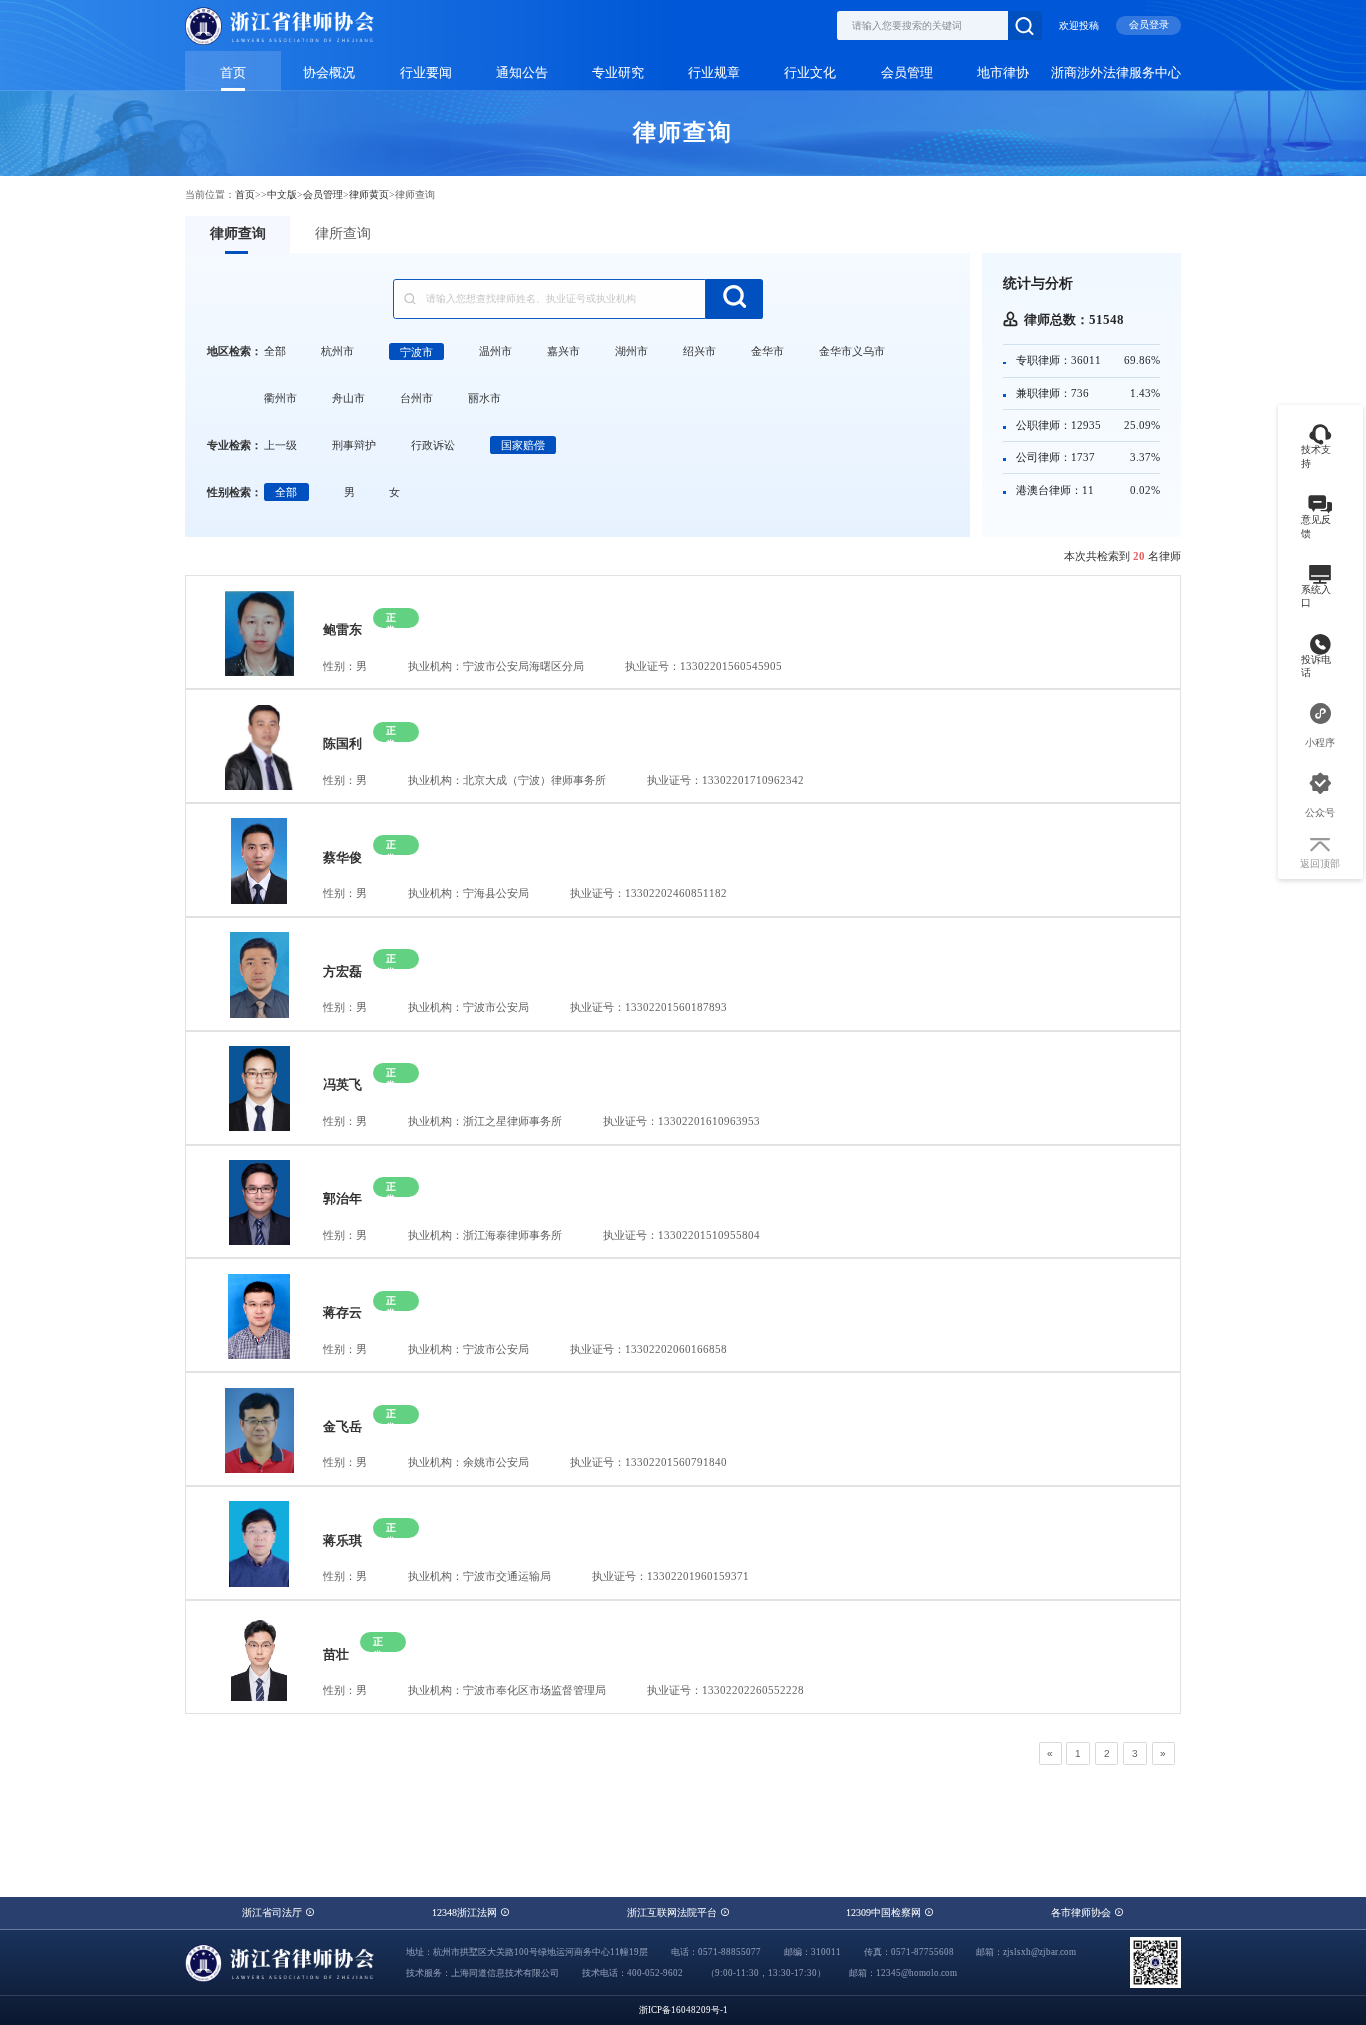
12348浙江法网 (466, 1912)
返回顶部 (1320, 863)
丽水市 (484, 398)
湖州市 (631, 351)
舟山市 (348, 398)
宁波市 (416, 351)
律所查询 (343, 233)
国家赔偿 (523, 445)
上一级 (280, 445)
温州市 (495, 351)
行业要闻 (426, 73)
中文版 (282, 194)
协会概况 (329, 73)
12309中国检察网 (885, 1912)
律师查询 (238, 233)
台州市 (416, 398)
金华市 (767, 351)
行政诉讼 (433, 445)
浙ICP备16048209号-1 (683, 2010)
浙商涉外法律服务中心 (1116, 73)
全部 (275, 351)
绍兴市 (699, 351)
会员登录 (1149, 24)
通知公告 (522, 73)
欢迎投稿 (1079, 25)
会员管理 (907, 73)
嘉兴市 (563, 351)
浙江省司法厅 (273, 1912)
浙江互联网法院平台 (673, 1912)
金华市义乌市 (852, 351)
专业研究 (618, 73)
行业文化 (810, 73)
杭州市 (337, 351)
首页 (233, 73)
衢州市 (280, 398)
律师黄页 (369, 194)
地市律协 (1003, 73)
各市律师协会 (1082, 1912)
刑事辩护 (354, 445)
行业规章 (714, 73)
